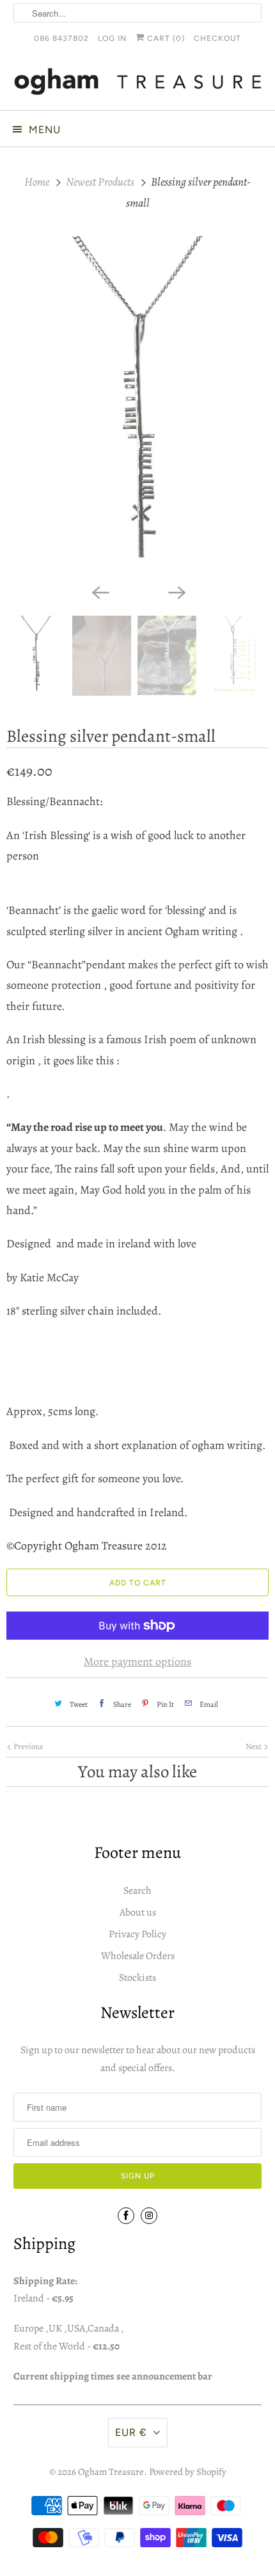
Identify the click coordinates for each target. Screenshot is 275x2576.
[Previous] (99, 591)
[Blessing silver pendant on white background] (137, 407)
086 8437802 (61, 38)
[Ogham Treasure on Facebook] (126, 2216)
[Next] (176, 591)
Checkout (217, 38)
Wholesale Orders (138, 1956)
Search (137, 1891)
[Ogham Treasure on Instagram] (149, 2216)
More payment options (137, 1661)
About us (138, 1912)
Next (255, 1746)
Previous (27, 1746)
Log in (112, 38)
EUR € (131, 2432)
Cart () (165, 38)
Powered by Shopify (188, 2472)
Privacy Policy (137, 1934)
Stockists (137, 1978)
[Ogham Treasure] (138, 84)
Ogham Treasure (111, 2472)
